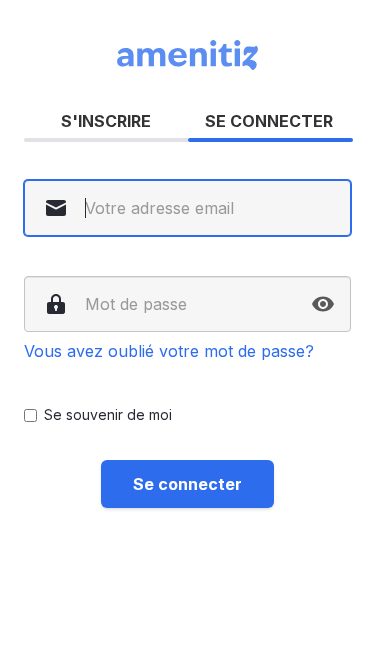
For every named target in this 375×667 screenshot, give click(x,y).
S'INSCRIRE (106, 121)
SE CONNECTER (269, 121)
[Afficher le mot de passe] (323, 304)
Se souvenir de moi (108, 414)
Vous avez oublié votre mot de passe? (169, 351)
